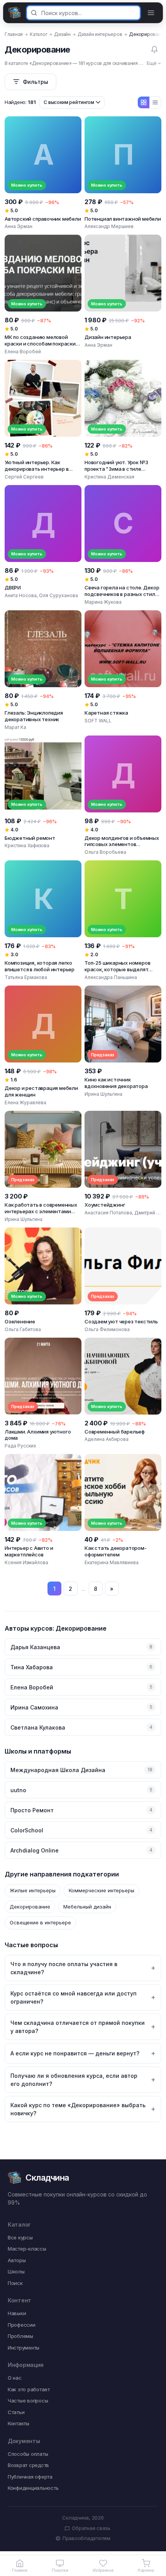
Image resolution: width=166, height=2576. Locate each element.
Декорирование (30, 1907)
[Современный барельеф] (123, 1394)
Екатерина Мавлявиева (112, 1562)
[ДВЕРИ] (43, 545)
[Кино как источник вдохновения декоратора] (123, 1046)
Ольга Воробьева (105, 852)
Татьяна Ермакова (26, 977)
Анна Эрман (19, 226)
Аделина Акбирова (107, 1439)
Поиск (15, 2283)
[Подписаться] (154, 49)
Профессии (22, 2325)
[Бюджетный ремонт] (43, 796)
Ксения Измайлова (26, 1562)
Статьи (16, 2412)
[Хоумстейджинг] (123, 1167)
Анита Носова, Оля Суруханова (41, 595)
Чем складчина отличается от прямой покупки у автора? (78, 2027)
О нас (15, 2378)
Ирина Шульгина (103, 1094)
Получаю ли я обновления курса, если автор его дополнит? (74, 2080)
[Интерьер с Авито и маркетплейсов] (43, 1510)
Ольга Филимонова (107, 1329)
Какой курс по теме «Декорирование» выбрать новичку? (78, 2109)
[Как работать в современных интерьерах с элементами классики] (43, 1167)
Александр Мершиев (109, 226)
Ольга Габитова (23, 1329)
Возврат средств (28, 2465)
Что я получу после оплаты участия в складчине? (64, 1968)
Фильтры (36, 82)
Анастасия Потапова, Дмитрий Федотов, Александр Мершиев (123, 1213)
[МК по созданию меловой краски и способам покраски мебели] (43, 295)
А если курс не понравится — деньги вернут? (75, 2053)
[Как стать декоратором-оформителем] (123, 1510)
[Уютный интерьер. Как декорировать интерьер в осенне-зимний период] (43, 420)
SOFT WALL (98, 721)
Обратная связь (91, 2528)
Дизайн (62, 34)
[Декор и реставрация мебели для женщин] (43, 1046)
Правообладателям (83, 2538)
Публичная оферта (30, 2477)
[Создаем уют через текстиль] (123, 1280)
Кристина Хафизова (27, 845)
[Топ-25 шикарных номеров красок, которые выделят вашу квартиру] (123, 921)
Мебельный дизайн (87, 1907)
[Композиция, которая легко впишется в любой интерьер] (43, 921)
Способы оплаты (28, 2454)
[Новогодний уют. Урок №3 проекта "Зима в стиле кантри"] (123, 420)
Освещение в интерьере (40, 1922)
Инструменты (24, 2348)
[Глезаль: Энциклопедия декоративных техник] (43, 671)
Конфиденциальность (33, 2488)
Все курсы (20, 2237)
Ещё (152, 63)
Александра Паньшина (111, 977)
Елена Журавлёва (25, 1102)
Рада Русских (20, 1446)
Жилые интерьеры (33, 1890)
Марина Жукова (103, 602)
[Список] (155, 102)
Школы (16, 2271)
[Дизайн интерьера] (123, 295)
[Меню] (151, 13)
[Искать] (34, 13)
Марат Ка (15, 727)
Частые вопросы (28, 2401)
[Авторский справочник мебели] (43, 173)
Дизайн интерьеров (100, 34)
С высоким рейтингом (69, 102)
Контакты (19, 2423)
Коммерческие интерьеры (102, 1890)
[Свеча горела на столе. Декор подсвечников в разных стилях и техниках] (123, 545)
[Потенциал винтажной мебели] (123, 173)
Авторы (17, 2260)
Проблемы (20, 2336)
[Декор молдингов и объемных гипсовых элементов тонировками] (123, 796)
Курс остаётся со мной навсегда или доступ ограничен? (74, 1997)
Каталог (38, 34)
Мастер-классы (27, 2249)
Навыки (17, 2313)
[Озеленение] (43, 1280)
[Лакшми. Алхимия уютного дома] (43, 1394)
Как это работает (29, 2389)
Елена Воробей (23, 352)
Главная (14, 34)
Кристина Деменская (109, 477)
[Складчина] (15, 13)
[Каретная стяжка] (123, 671)
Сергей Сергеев (24, 477)
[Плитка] (144, 102)
